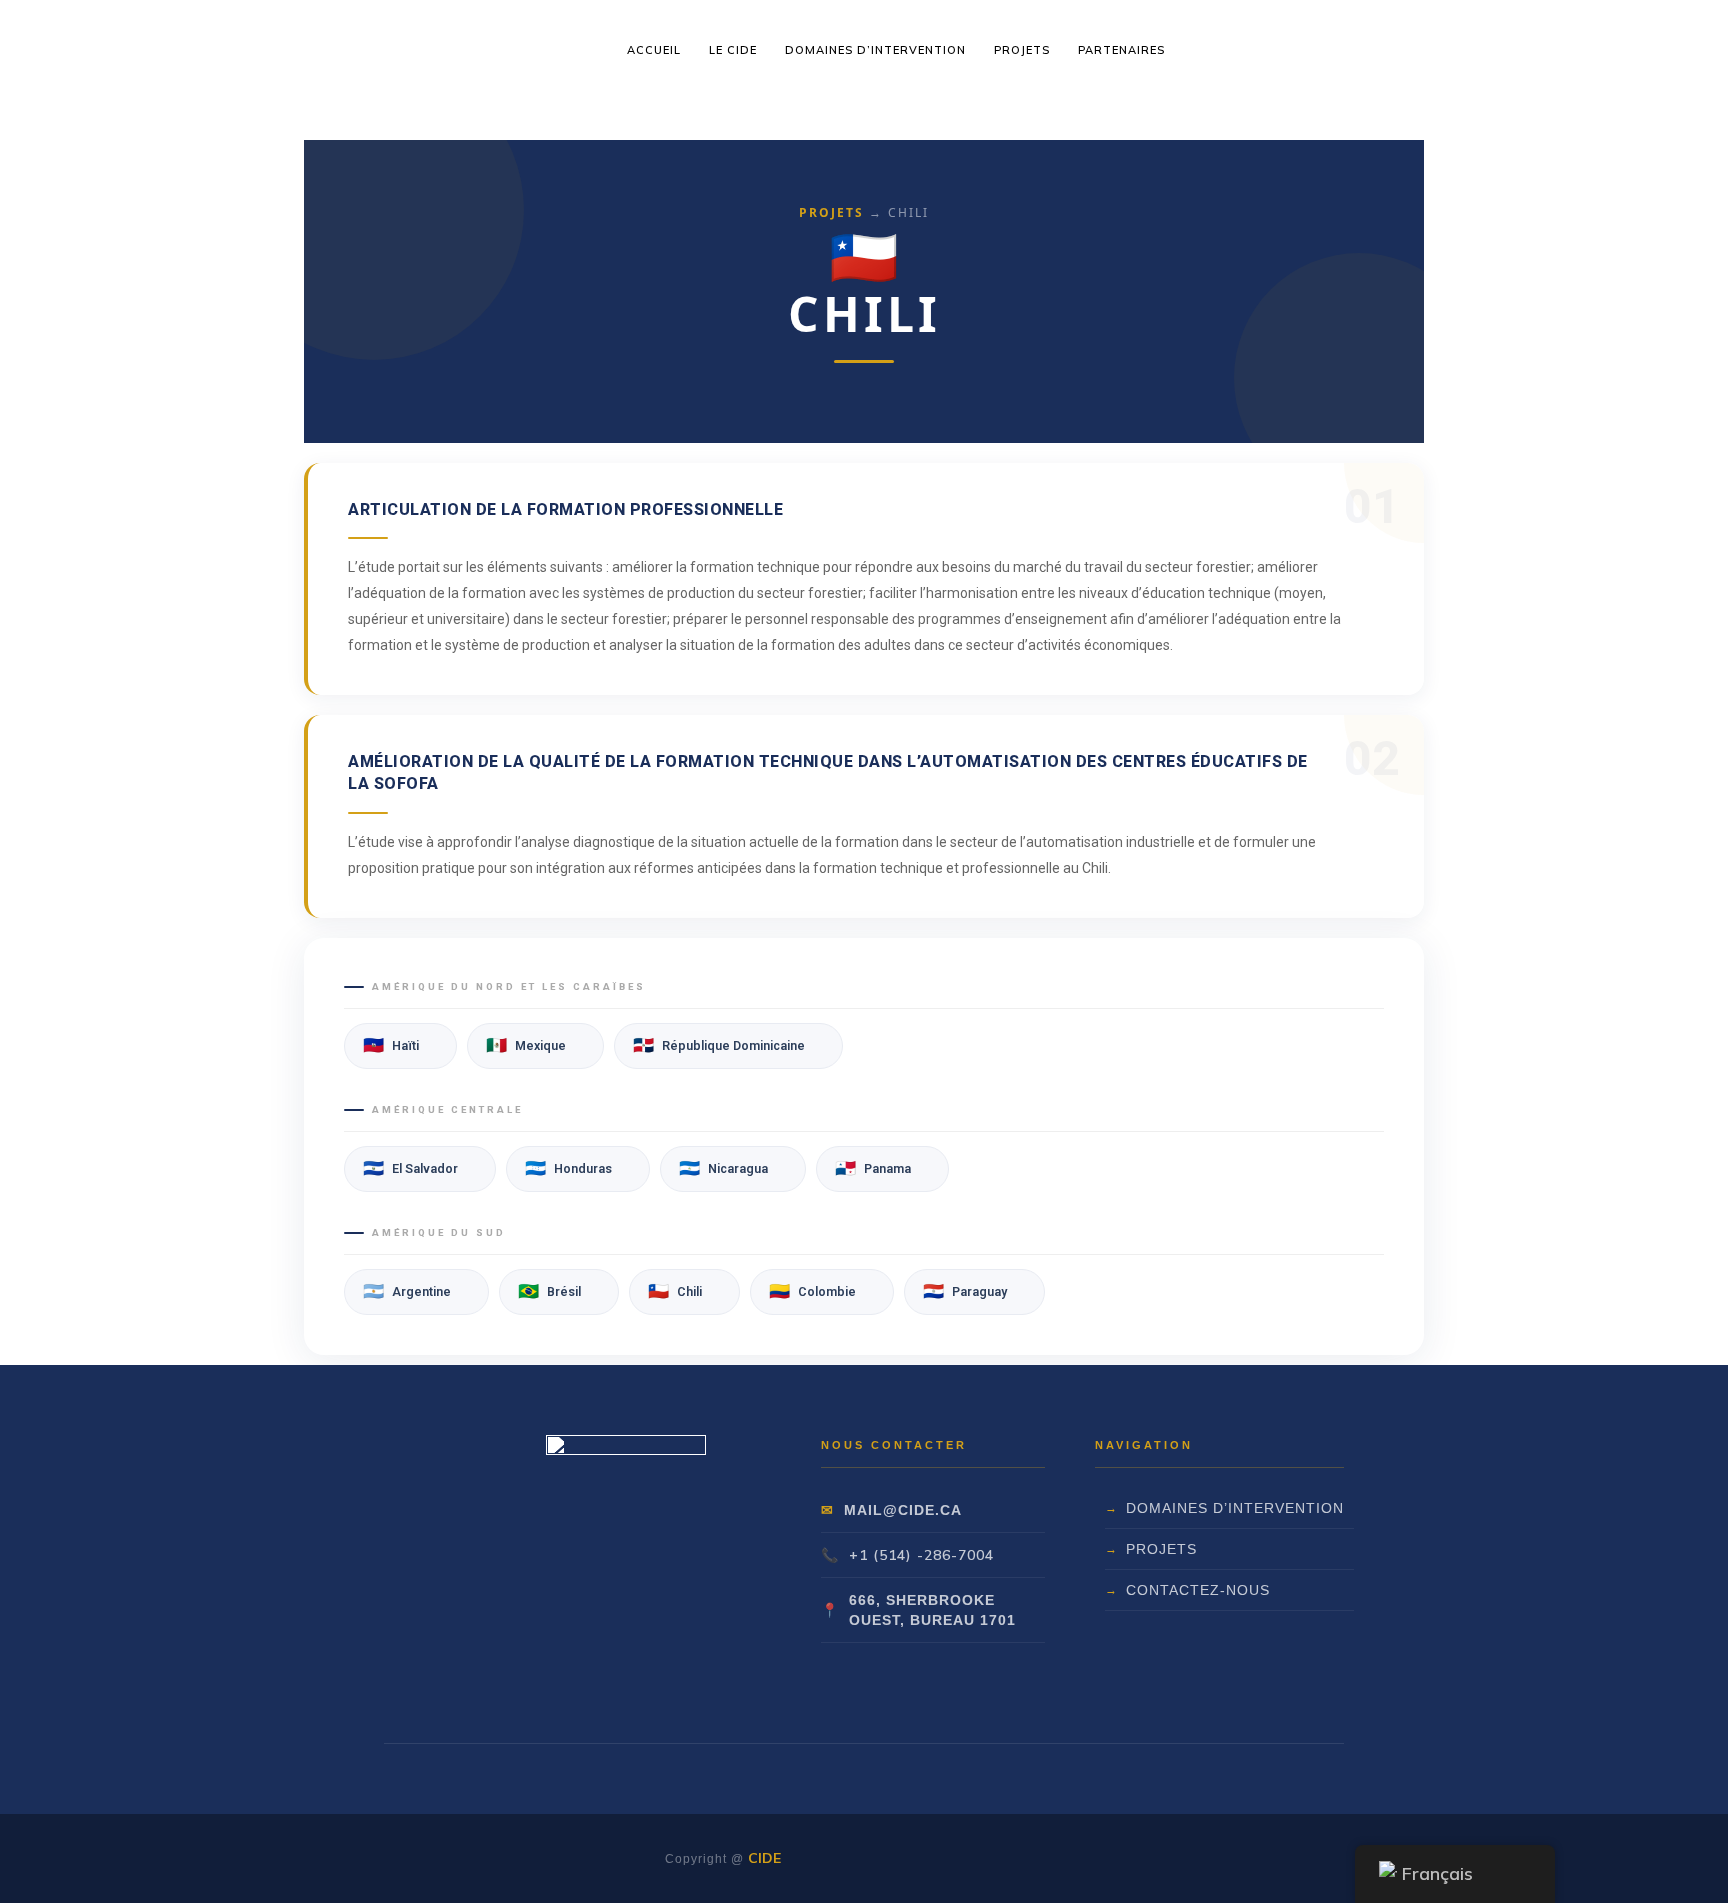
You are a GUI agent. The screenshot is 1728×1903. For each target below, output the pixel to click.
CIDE (764, 1858)
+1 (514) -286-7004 (921, 1555)
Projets (831, 212)
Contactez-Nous (1198, 1590)
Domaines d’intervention (1235, 1508)
